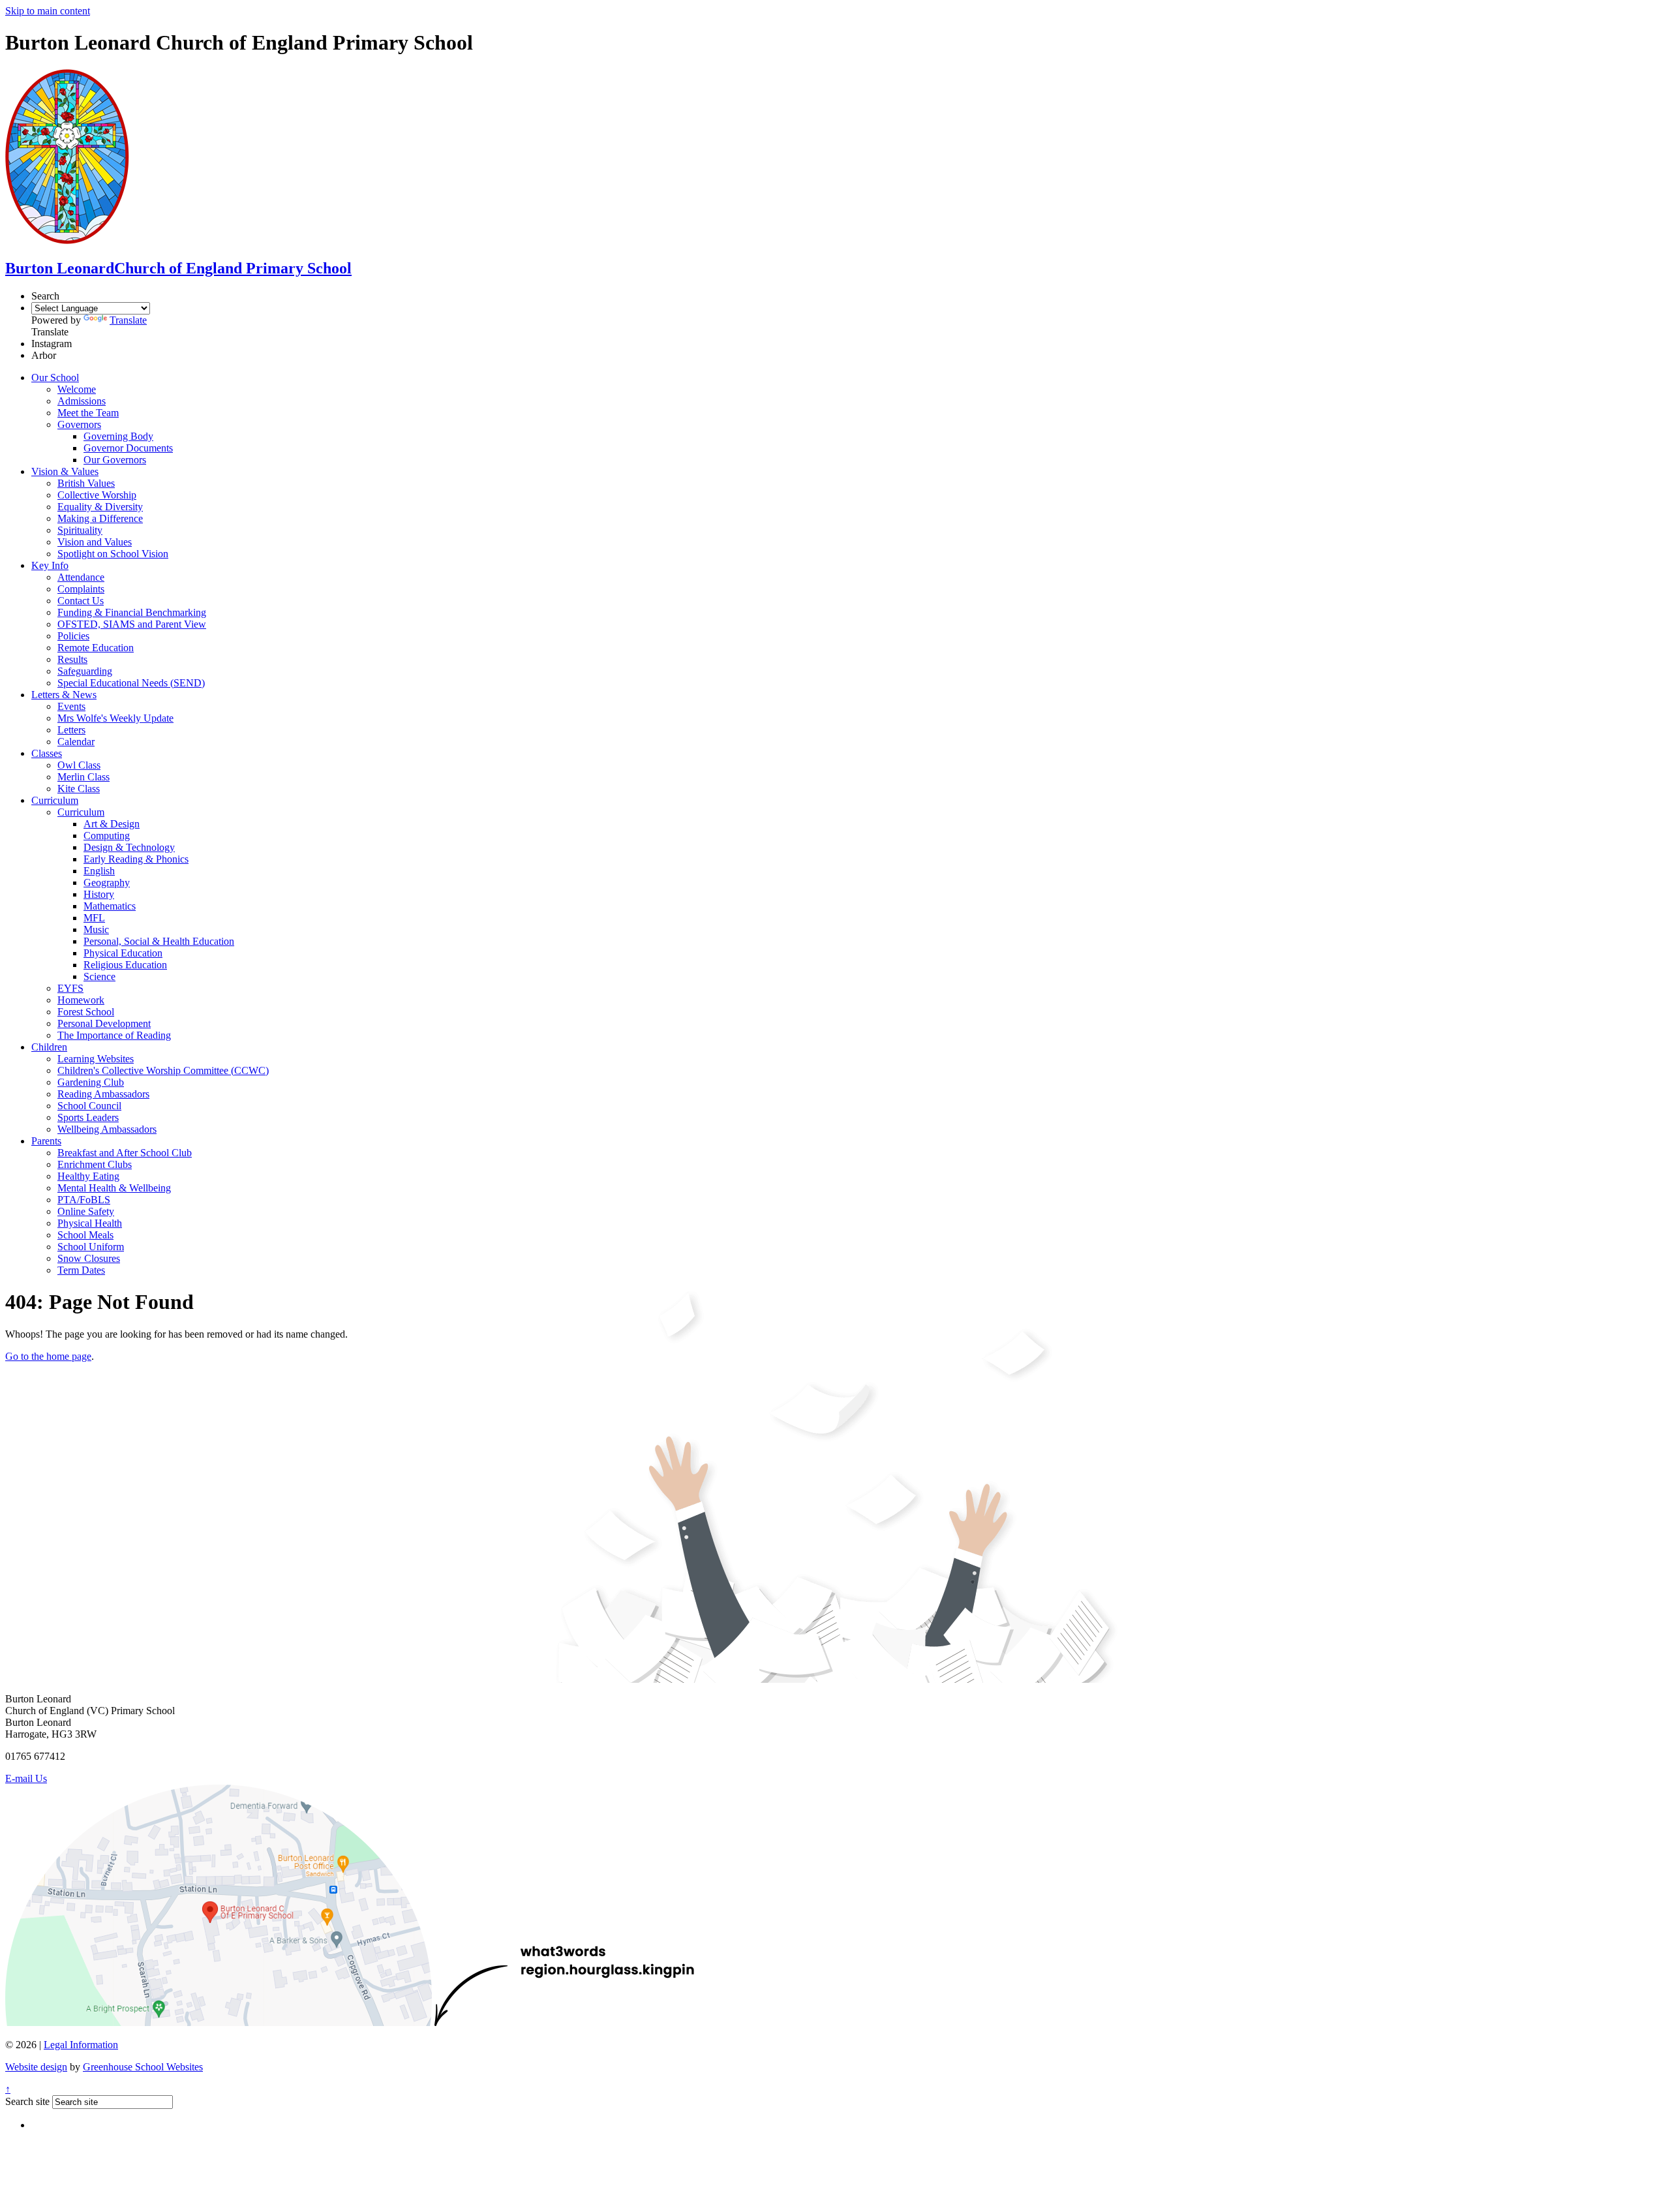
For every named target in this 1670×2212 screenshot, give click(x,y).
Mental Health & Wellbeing (114, 1188)
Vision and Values (95, 542)
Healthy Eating (88, 1176)
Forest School (86, 1012)
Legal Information (81, 2045)
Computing (107, 836)
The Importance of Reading (114, 1035)
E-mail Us (26, 1778)
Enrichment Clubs (95, 1164)
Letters (71, 730)
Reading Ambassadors (103, 1094)
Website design (36, 2067)
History (99, 894)
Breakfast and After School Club (125, 1153)
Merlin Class (83, 777)
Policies (73, 636)
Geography (107, 883)
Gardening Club (91, 1082)
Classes (47, 753)
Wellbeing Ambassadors (107, 1129)
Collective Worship (97, 495)
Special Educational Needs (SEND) (131, 683)
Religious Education (125, 965)
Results (72, 659)
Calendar (76, 742)
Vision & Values (65, 471)
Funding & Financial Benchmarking (132, 612)
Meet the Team (88, 413)
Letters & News (64, 695)
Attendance (81, 577)
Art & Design (112, 824)
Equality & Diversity (100, 507)
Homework (81, 1000)
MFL (94, 918)
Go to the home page (48, 1356)
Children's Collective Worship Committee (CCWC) (163, 1070)
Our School (55, 377)
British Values (86, 483)
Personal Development (104, 1023)
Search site (27, 2101)
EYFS (70, 988)
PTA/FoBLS (84, 1200)
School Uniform (91, 1247)
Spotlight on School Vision (113, 554)
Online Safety (86, 1211)
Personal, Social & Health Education (159, 941)
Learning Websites (96, 1059)
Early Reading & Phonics (136, 859)
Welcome (77, 389)
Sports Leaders (88, 1117)
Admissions (82, 401)
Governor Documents (128, 448)
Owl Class (79, 765)
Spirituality (80, 530)
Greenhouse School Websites (143, 2067)
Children (49, 1047)
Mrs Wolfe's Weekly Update (115, 718)
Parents (46, 1141)
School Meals (85, 1235)
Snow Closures (89, 1258)
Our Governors (115, 460)
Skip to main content (48, 11)
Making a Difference (100, 518)
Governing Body (118, 436)
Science (99, 976)
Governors (79, 424)
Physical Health (90, 1223)
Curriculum (55, 800)
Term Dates (81, 1270)
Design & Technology (129, 847)
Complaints (81, 589)
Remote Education (96, 648)
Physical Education (123, 953)
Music (96, 929)
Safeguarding (85, 671)
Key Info (50, 565)
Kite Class (79, 789)
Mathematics (110, 906)
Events (71, 706)
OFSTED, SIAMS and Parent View (132, 624)
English (99, 871)
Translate (128, 320)
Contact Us (81, 601)
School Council (89, 1106)
